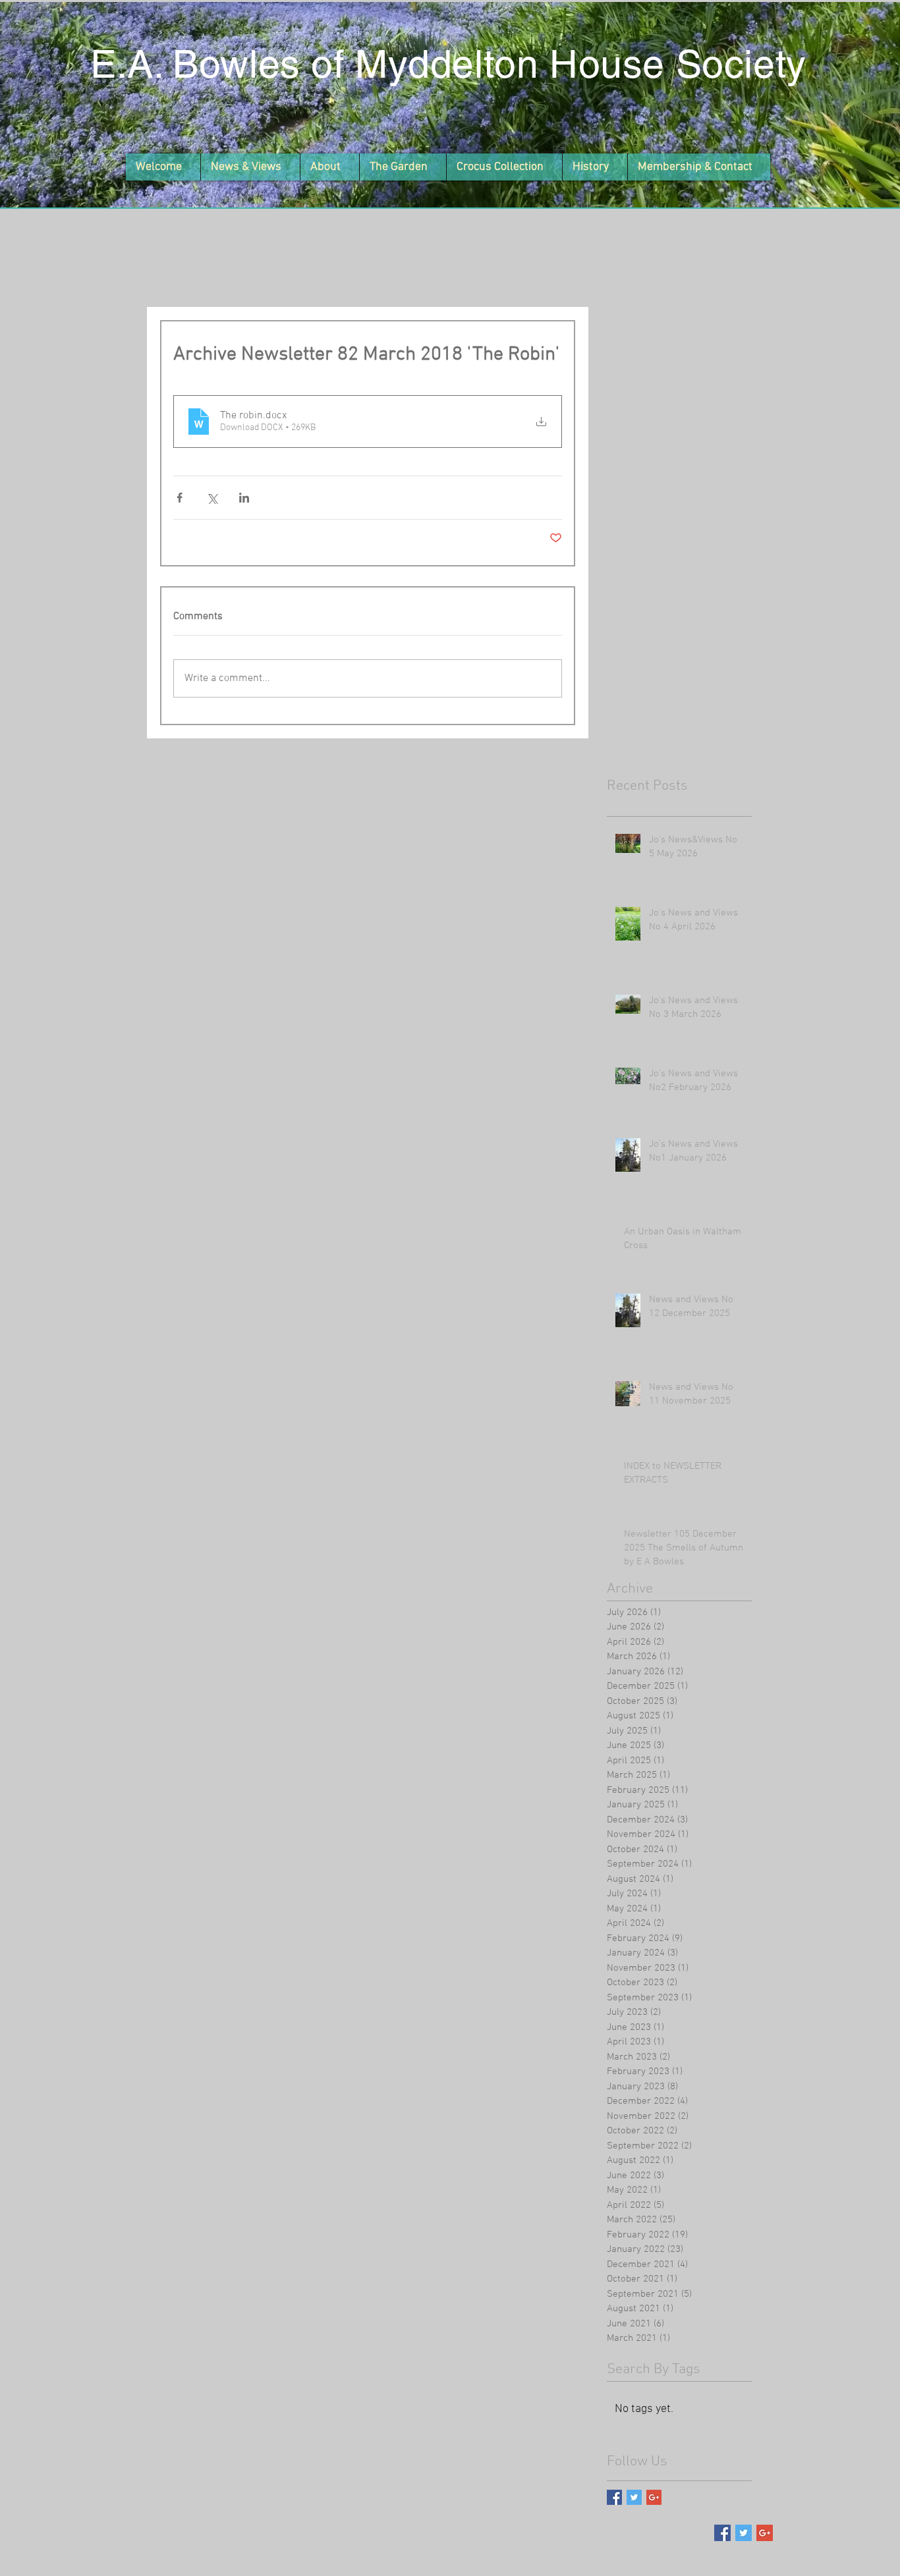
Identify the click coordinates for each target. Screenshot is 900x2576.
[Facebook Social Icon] (722, 2533)
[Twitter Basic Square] (634, 2497)
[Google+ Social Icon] (765, 2533)
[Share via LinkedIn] (244, 498)
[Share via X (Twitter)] (212, 498)
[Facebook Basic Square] (614, 2497)
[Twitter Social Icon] (744, 2533)
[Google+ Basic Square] (654, 2497)
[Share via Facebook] (180, 498)
